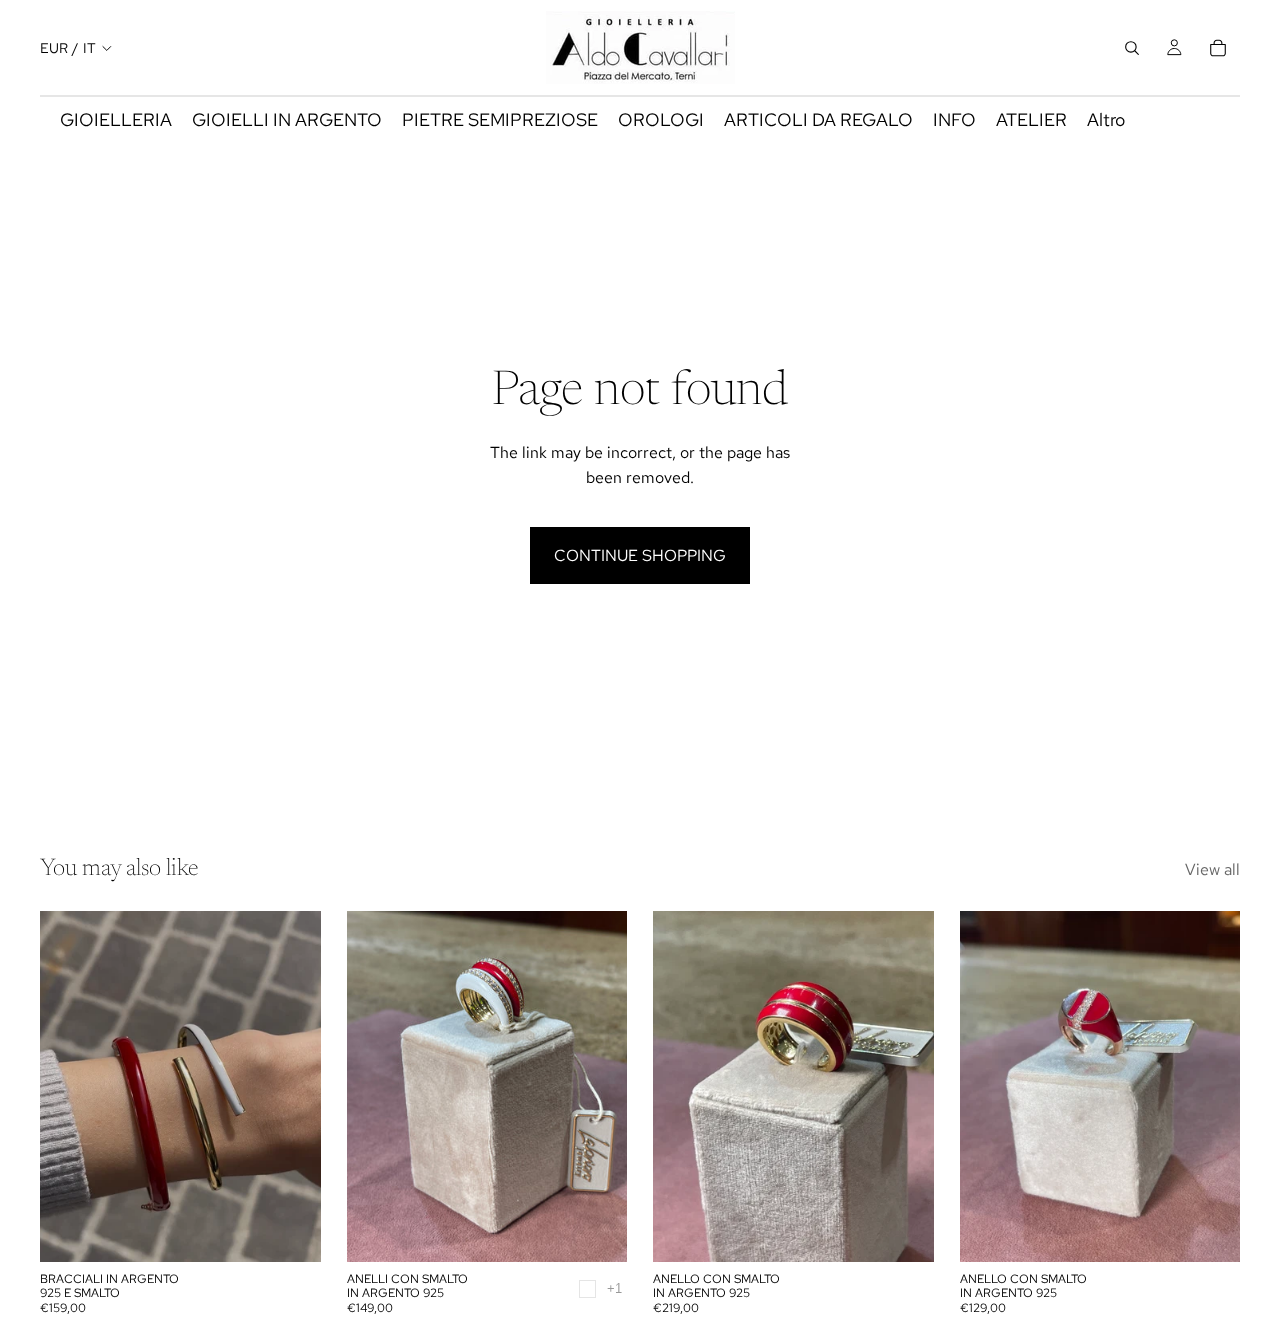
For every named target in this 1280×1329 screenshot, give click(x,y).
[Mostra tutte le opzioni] (614, 1288)
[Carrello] (1218, 48)
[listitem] (1106, 120)
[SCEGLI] (290, 1231)
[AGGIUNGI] (903, 1231)
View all (1212, 869)
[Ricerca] (1132, 48)
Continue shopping (640, 555)
